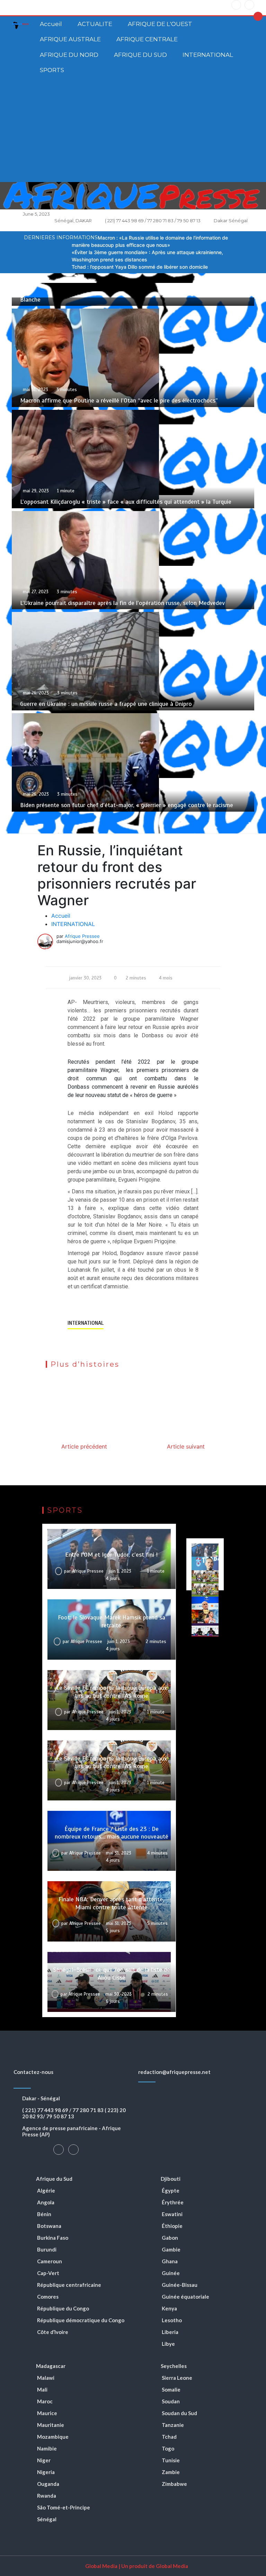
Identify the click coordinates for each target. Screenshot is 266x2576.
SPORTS (52, 70)
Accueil (51, 24)
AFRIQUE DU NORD (69, 55)
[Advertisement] (133, 130)
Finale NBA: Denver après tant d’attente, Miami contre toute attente (111, 1903)
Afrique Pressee (82, 936)
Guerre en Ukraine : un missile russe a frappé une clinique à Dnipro (106, 704)
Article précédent (84, 1446)
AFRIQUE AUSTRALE (70, 39)
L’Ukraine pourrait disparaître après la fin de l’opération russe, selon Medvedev (122, 603)
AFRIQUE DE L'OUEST (160, 24)
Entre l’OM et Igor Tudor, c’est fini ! (112, 1555)
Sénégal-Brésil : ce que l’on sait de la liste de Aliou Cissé (112, 1974)
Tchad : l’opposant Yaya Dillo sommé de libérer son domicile (140, 267)
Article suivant (186, 1446)
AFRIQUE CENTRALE (147, 39)
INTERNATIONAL (208, 55)
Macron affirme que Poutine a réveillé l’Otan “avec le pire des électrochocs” (119, 400)
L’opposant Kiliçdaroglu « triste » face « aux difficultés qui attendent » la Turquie (126, 502)
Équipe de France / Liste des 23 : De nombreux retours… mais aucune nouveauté (112, 1833)
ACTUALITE (95, 24)
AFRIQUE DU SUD (140, 55)
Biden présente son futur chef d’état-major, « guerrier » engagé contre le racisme (127, 805)
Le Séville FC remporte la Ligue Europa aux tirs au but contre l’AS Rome (112, 1692)
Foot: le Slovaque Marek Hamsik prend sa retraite (112, 1621)
